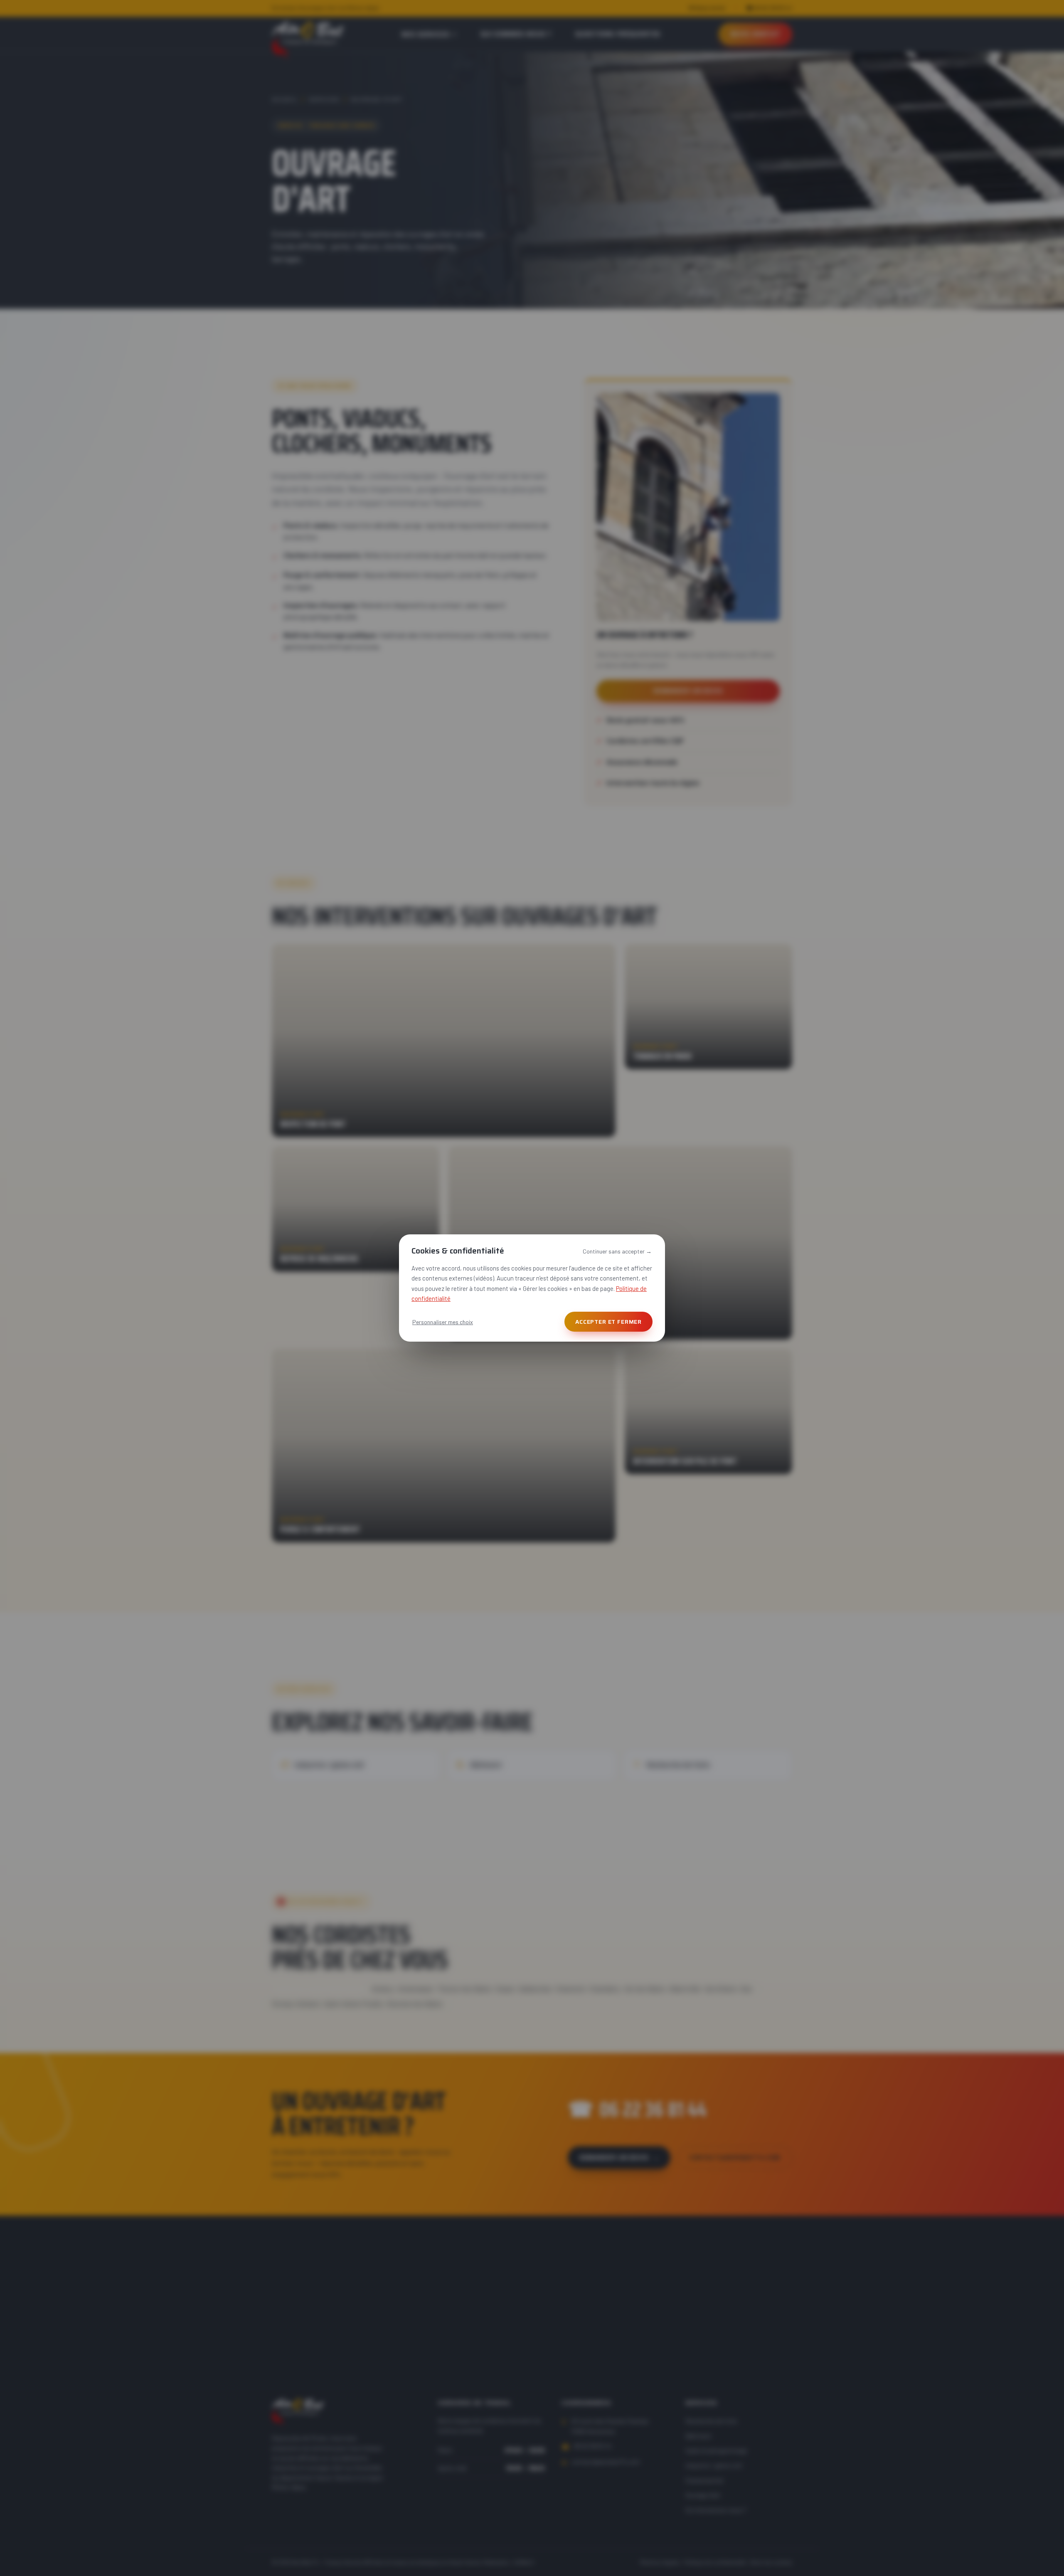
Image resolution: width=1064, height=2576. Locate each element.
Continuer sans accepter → (617, 1251)
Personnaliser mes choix (443, 1322)
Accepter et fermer (608, 1322)
